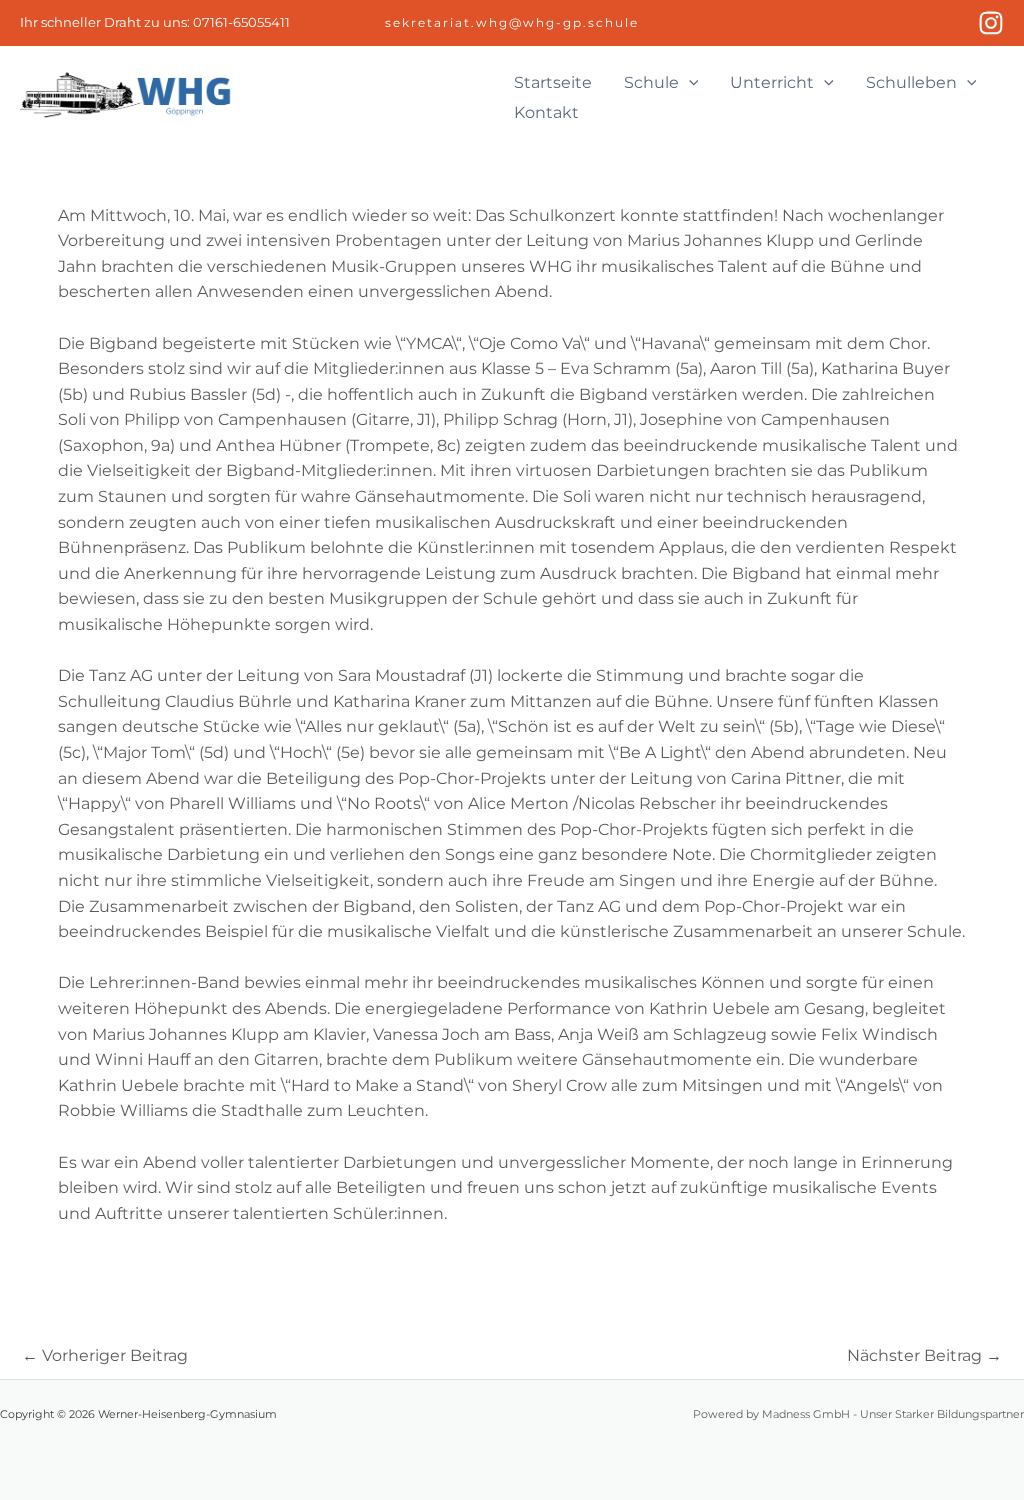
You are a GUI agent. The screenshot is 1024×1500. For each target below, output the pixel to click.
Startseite (553, 82)
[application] (689, 83)
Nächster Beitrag (924, 1355)
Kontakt (546, 112)
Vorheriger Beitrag (105, 1355)
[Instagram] (991, 23)
